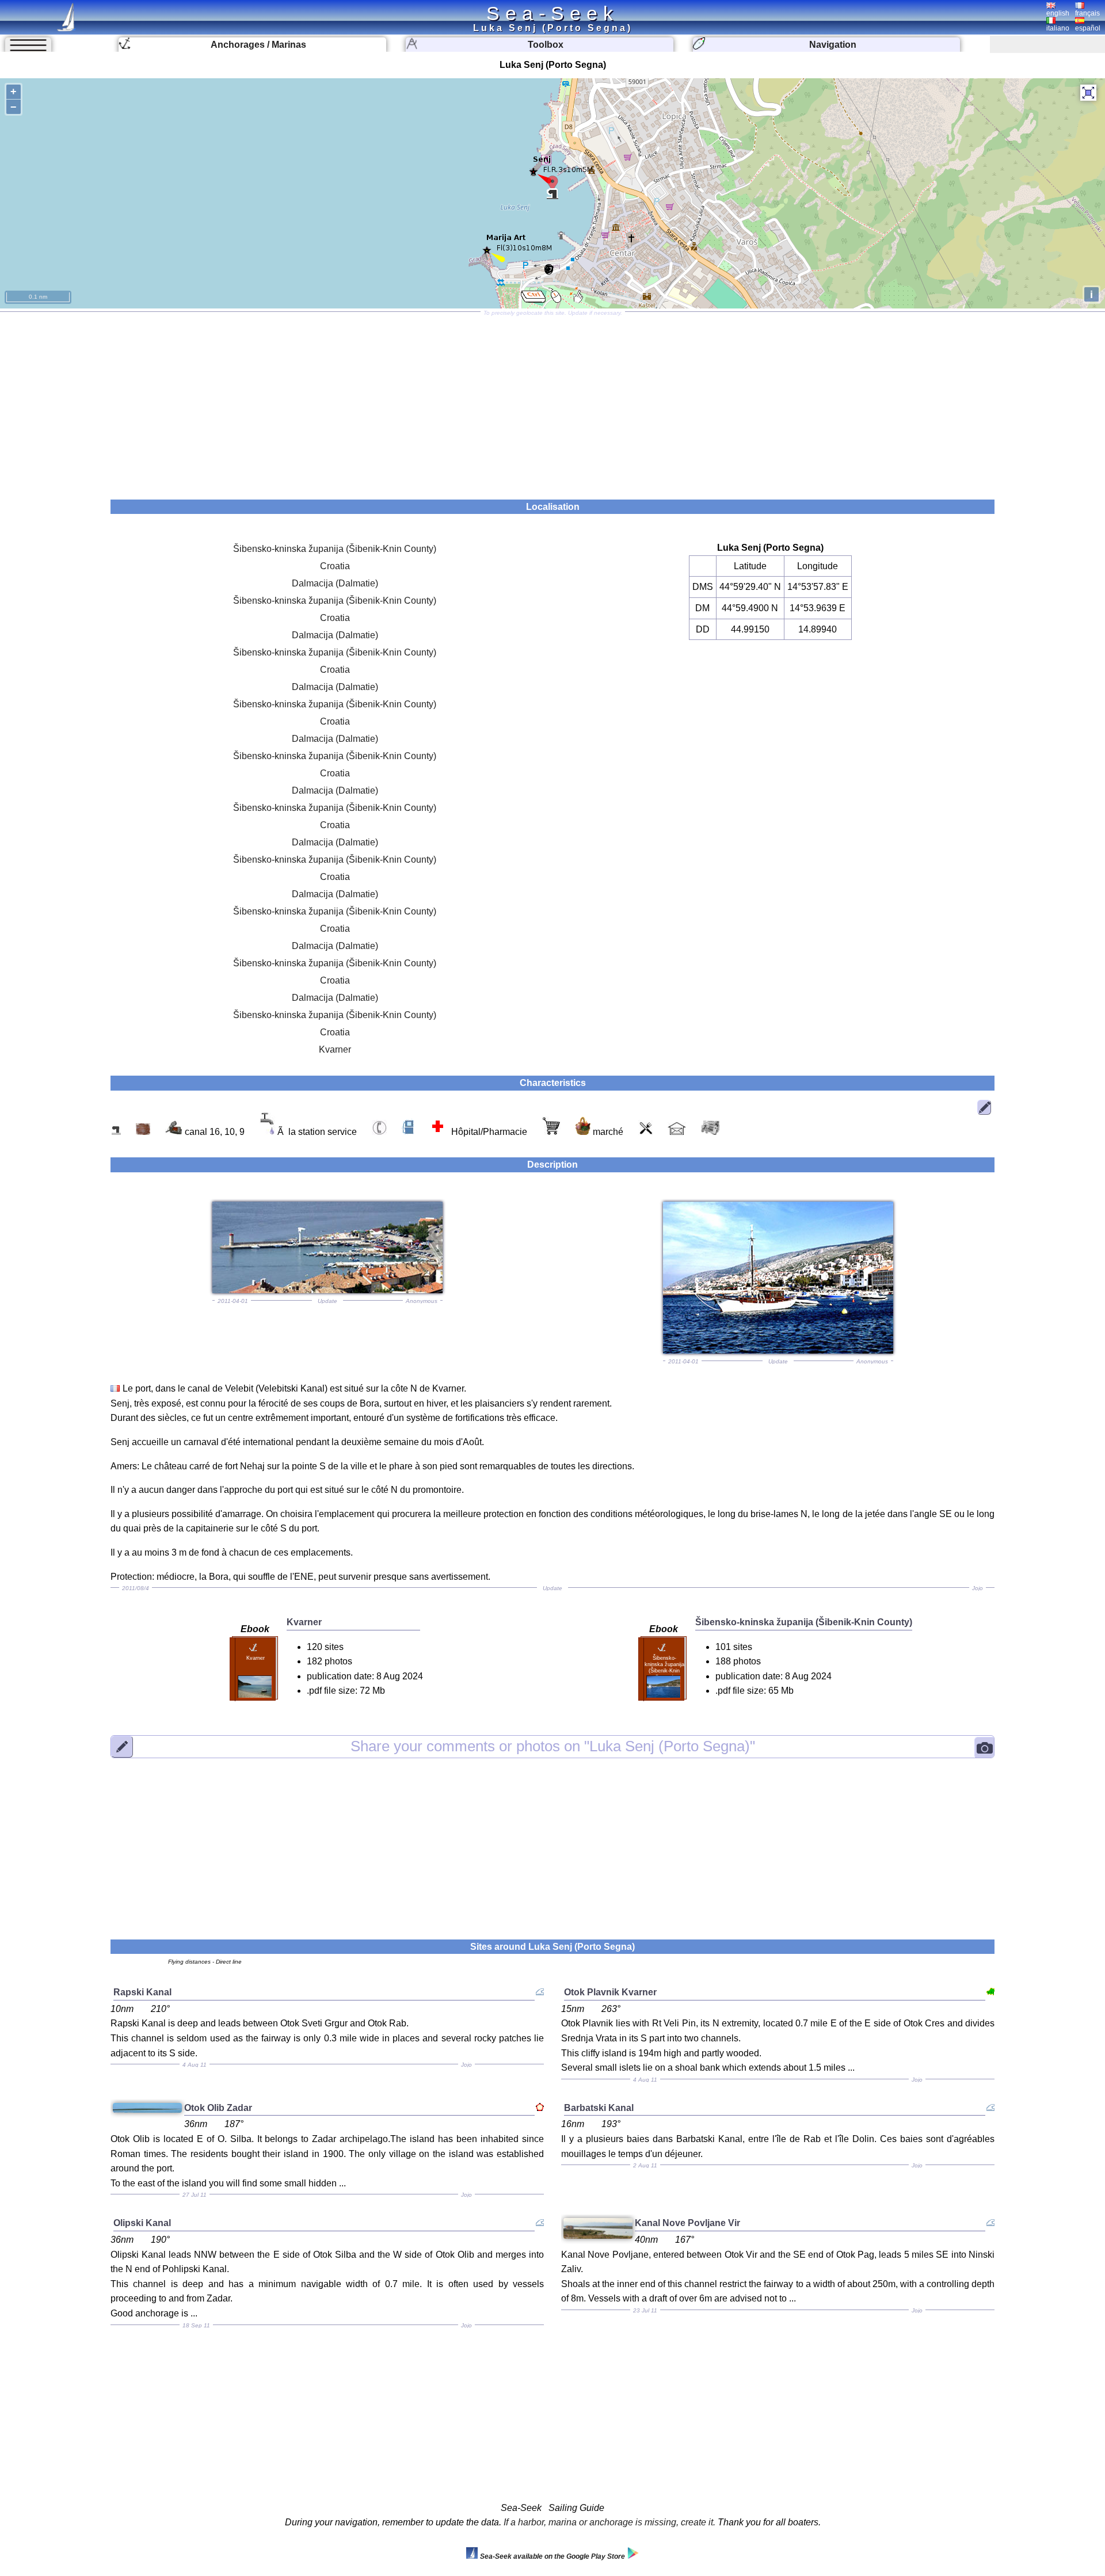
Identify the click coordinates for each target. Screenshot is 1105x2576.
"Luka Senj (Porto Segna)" (553, 1746)
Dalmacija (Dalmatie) (335, 583)
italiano (1058, 28)
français (1087, 13)
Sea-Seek (552, 13)
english (1058, 13)
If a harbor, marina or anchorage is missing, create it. (609, 2522)
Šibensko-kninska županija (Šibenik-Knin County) (335, 549)
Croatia (335, 566)
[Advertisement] (552, 402)
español (1088, 28)
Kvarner (335, 1049)
